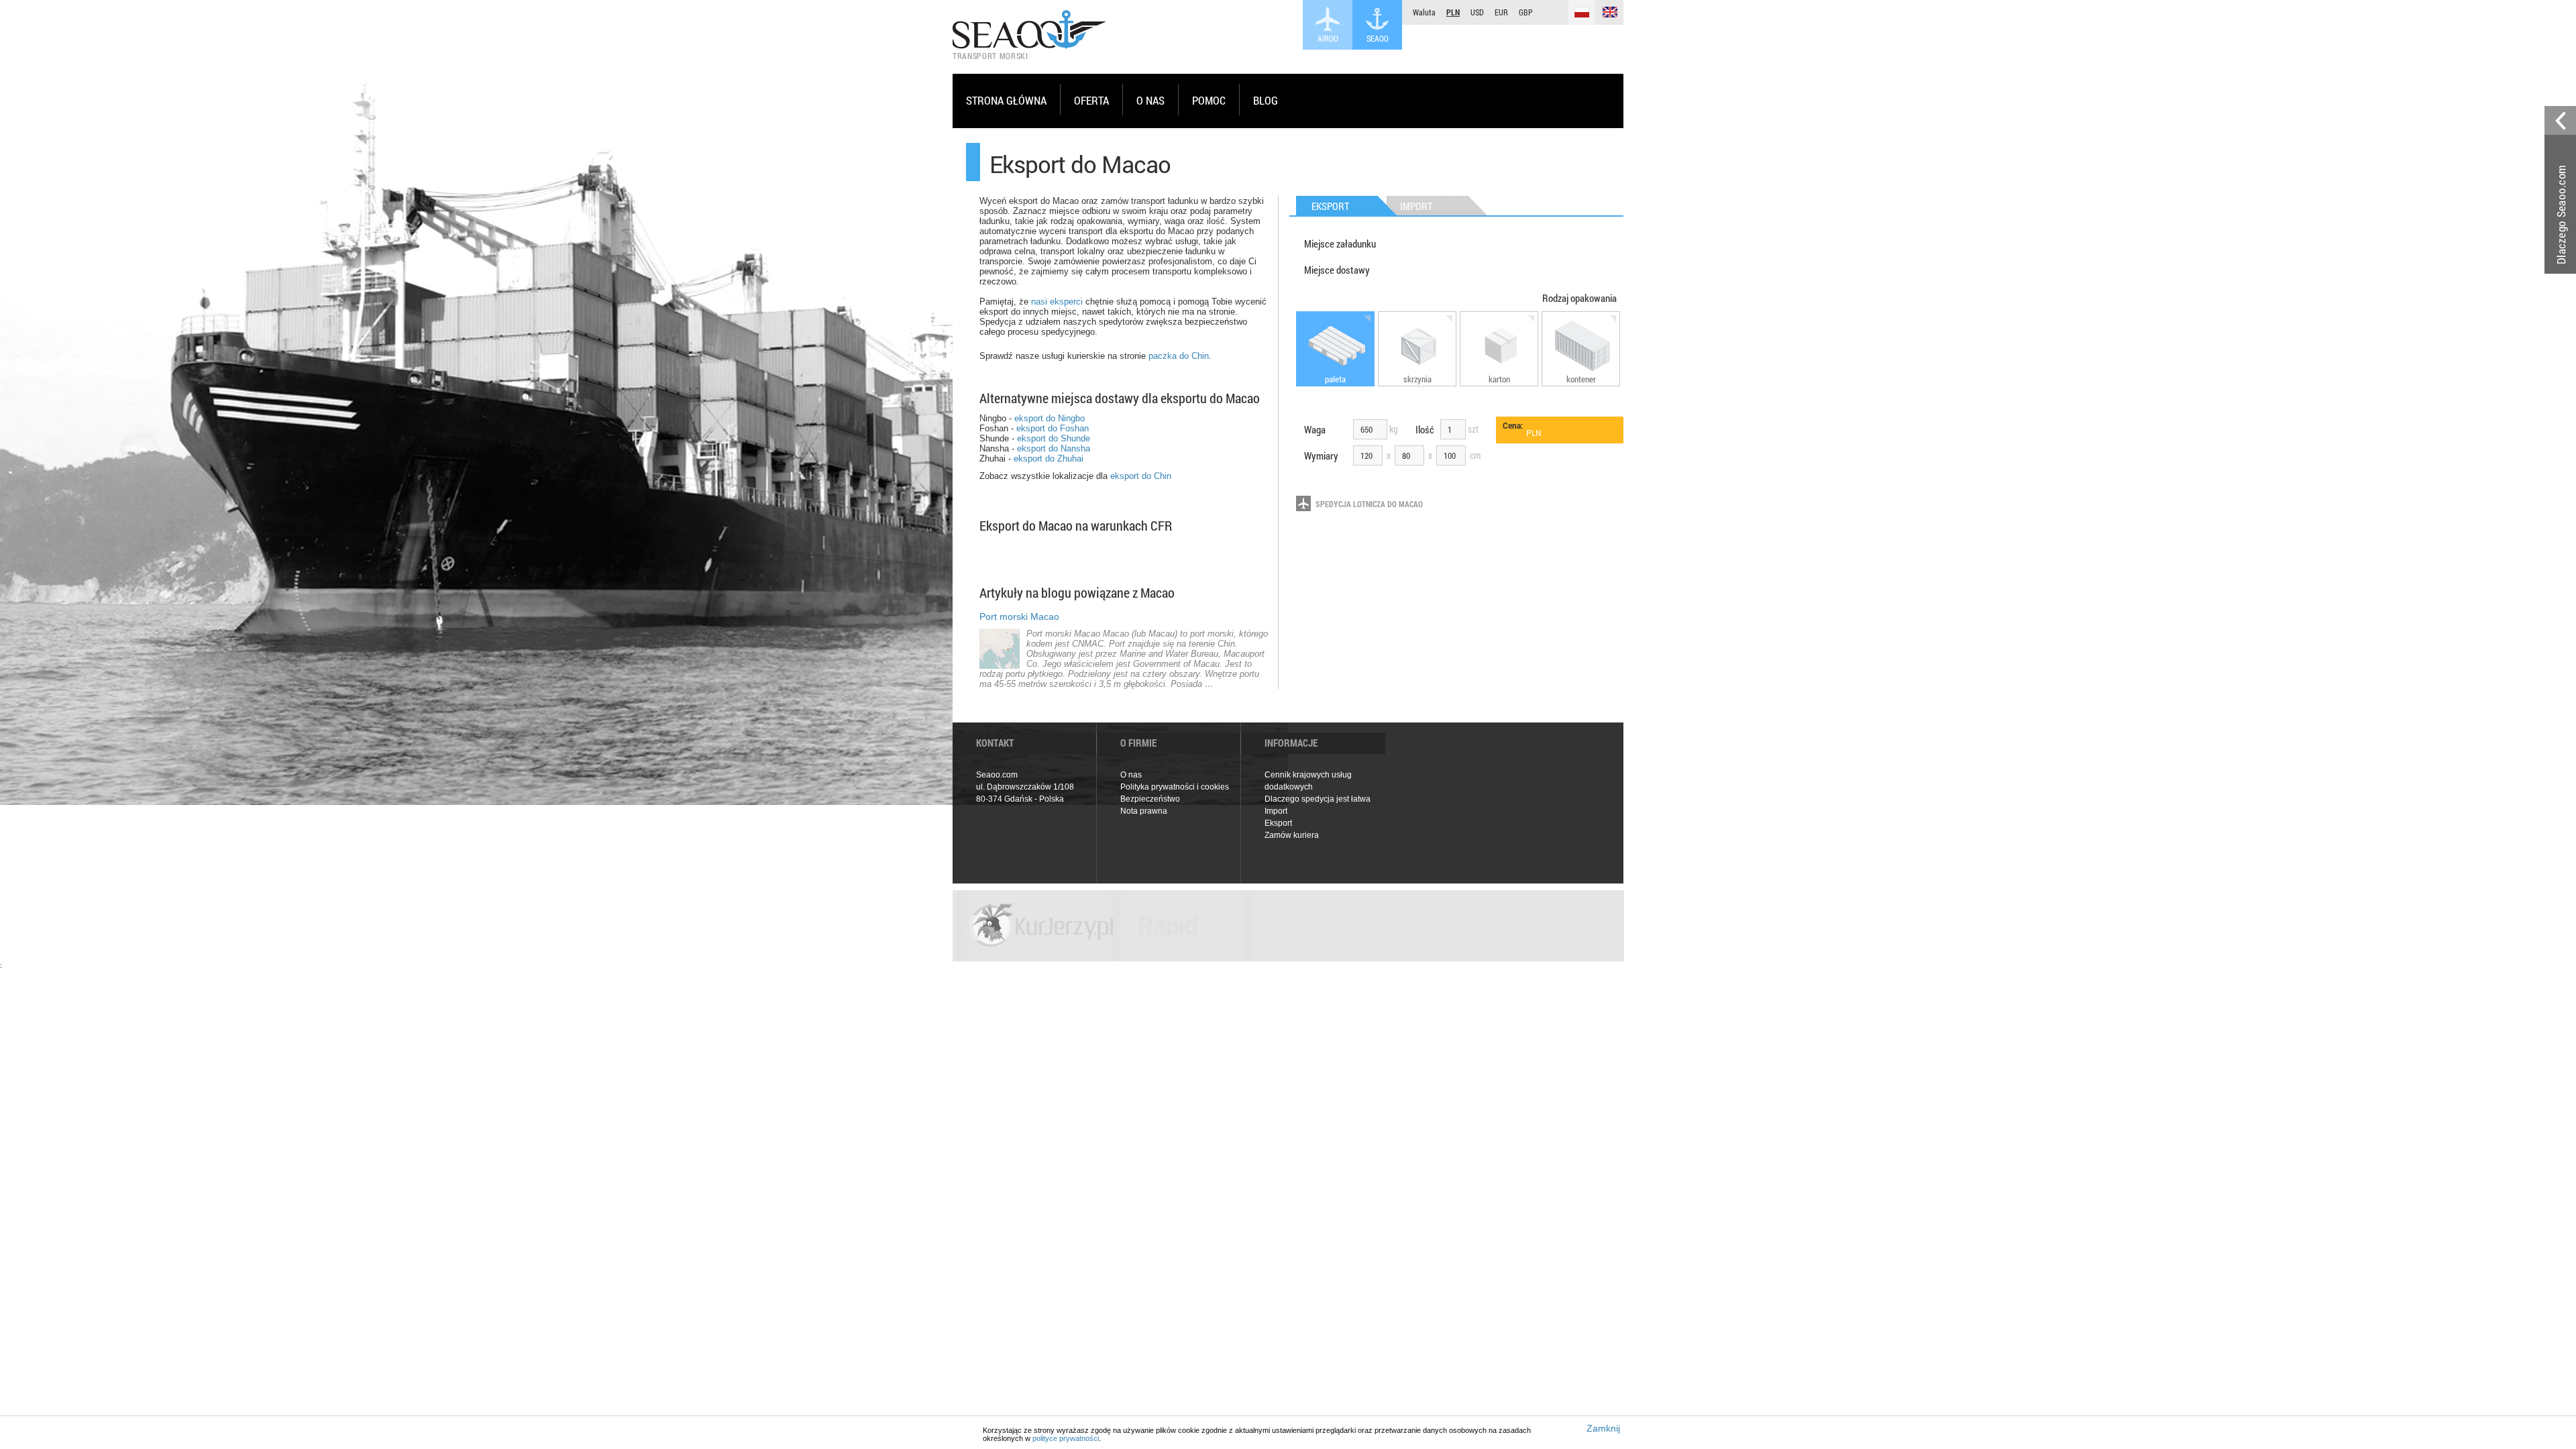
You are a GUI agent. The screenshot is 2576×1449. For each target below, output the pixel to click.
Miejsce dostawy (1337, 270)
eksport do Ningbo (1050, 418)
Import (1276, 811)
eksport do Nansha (1054, 448)
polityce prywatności (1066, 1438)
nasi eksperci (1057, 302)
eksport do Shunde (1054, 438)
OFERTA (1091, 100)
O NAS (1150, 100)
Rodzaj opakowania (1579, 298)
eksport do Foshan (1053, 428)
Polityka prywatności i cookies (1175, 787)
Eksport (1278, 823)
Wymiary (1321, 455)
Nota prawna (1144, 811)
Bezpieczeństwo (1150, 799)
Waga (1315, 429)
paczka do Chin (1179, 356)
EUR (1501, 12)
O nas (1131, 775)
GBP (1526, 12)
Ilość (1425, 429)
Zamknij (1603, 1428)
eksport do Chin (1141, 476)
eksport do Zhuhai (1049, 459)
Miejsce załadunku (1340, 244)
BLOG (1266, 100)
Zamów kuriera (1292, 835)
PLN (1453, 12)
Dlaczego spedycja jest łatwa (1318, 799)
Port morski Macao (1019, 616)
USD (1477, 12)
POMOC (1209, 100)
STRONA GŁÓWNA (1006, 100)
